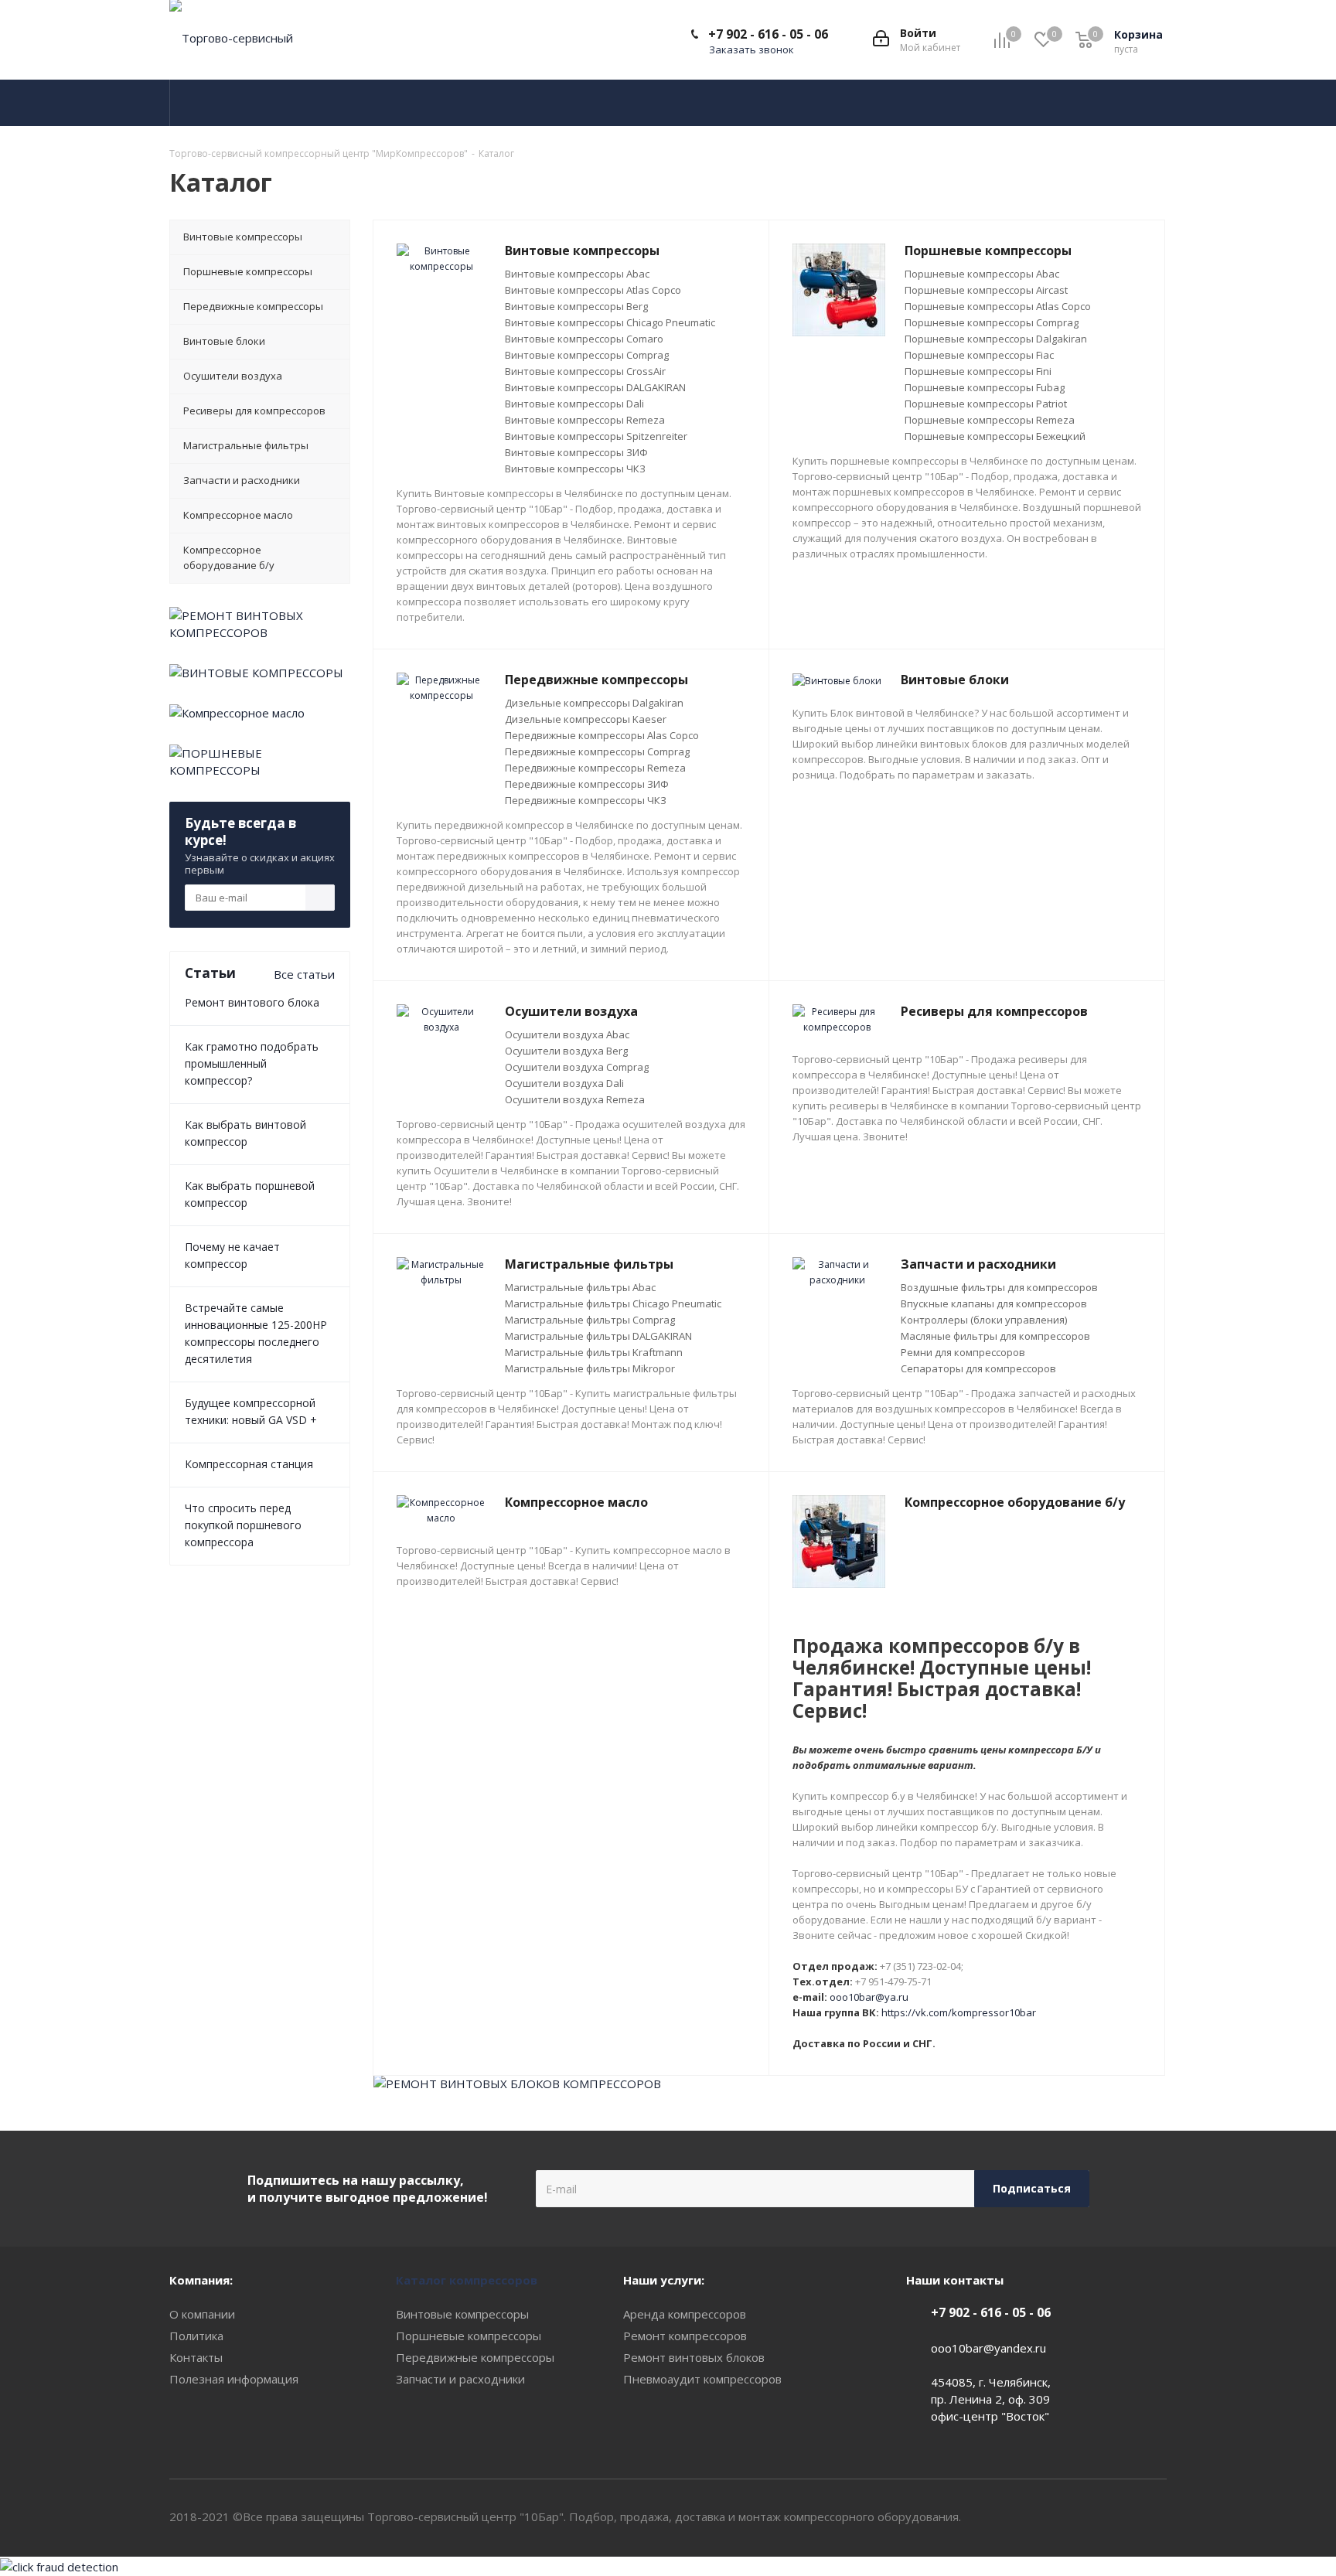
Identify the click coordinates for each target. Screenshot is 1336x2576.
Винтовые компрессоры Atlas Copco (593, 290)
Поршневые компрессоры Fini (978, 371)
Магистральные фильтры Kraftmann (594, 1352)
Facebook (1155, 2517)
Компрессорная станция (249, 1464)
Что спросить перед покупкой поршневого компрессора (243, 1525)
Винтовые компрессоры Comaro (584, 339)
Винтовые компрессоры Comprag (587, 355)
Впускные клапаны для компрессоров (994, 1303)
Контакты (196, 2357)
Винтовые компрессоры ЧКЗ (575, 469)
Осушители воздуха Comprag (577, 1067)
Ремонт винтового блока (252, 1002)
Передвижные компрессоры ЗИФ (587, 784)
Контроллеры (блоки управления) (984, 1320)
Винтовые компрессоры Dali (574, 404)
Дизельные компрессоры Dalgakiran (594, 703)
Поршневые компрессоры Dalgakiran (996, 339)
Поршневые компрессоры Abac (982, 274)
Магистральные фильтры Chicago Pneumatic (613, 1303)
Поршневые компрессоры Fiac (979, 355)
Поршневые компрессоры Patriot (986, 404)
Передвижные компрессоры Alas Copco (602, 735)
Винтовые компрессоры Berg (576, 306)
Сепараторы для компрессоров (978, 1368)
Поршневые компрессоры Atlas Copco (998, 306)
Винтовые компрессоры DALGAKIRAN (595, 387)
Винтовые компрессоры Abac (577, 274)
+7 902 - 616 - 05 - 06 (768, 34)
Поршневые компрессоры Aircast (986, 290)
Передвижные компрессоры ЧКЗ (586, 800)
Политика (196, 2336)
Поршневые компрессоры (469, 2336)
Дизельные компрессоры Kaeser (586, 719)
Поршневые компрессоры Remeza (990, 420)
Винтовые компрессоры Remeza (585, 420)
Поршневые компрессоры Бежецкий (995, 436)
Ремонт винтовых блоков (694, 2357)
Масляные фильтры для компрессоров (995, 1336)
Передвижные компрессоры (475, 2357)
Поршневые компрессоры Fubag (985, 387)
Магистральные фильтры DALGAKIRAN (598, 1336)
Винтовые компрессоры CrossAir (585, 371)
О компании (202, 2314)
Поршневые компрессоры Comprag (992, 322)
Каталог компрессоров (467, 2280)
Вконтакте (1116, 2517)
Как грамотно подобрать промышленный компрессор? (252, 1063)
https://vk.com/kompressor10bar (959, 2012)
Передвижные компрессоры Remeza (595, 768)
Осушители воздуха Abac (567, 1034)
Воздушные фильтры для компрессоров (999, 1287)
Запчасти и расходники (460, 2379)
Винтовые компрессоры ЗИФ (576, 452)
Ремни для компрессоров (963, 1352)
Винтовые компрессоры (462, 2314)
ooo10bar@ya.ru (869, 1997)
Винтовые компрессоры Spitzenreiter (596, 436)
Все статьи (304, 974)
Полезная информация (234, 2379)
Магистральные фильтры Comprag (590, 1320)
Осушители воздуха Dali (564, 1083)
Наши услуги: (664, 2280)
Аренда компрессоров (685, 2314)
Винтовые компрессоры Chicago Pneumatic (610, 322)
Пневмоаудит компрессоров (702, 2379)
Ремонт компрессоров (685, 2336)
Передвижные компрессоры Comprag (597, 751)
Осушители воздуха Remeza (575, 1099)
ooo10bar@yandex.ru (988, 2348)
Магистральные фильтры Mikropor (590, 1368)
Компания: (201, 2280)
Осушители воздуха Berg (566, 1051)
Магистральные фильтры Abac (580, 1287)
